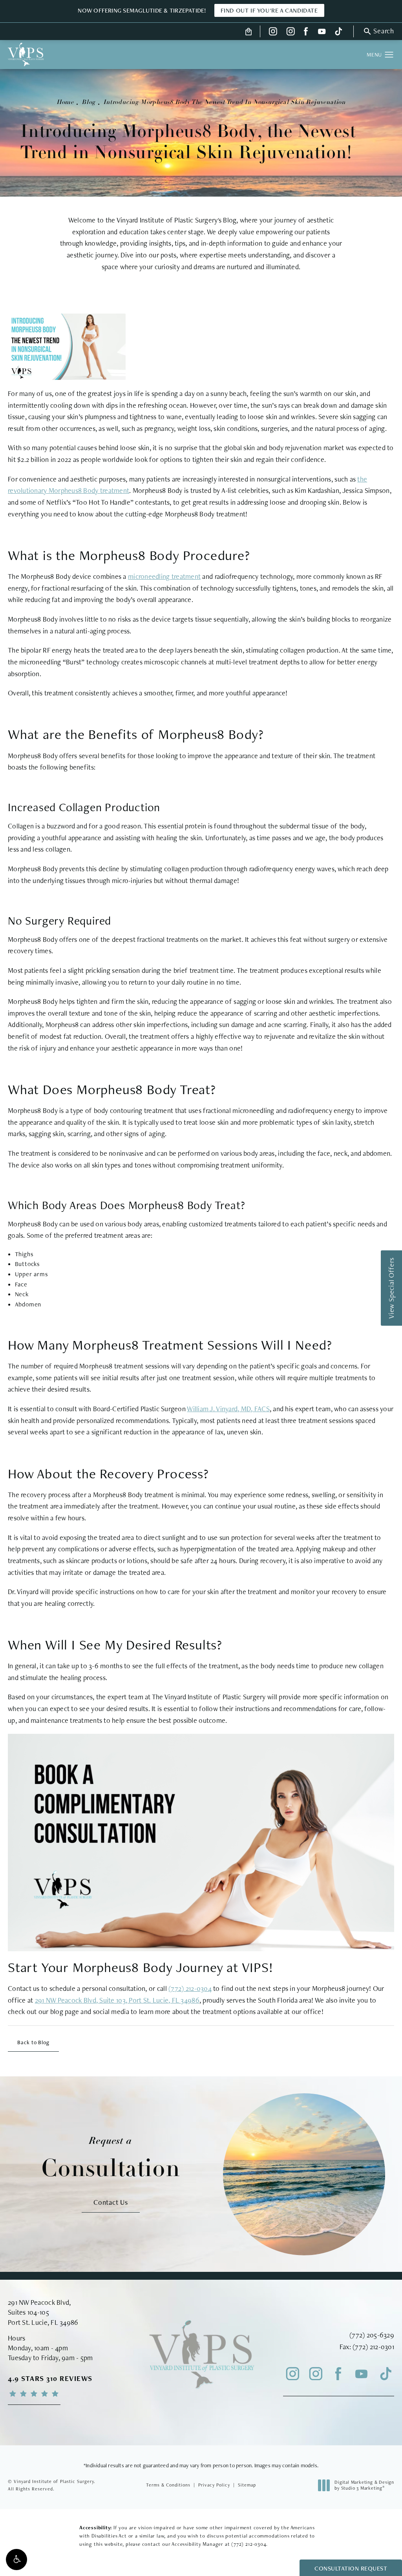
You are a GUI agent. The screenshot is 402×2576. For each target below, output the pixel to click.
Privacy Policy (214, 2485)
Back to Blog (33, 2042)
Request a (111, 2158)
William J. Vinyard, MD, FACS (228, 1409)
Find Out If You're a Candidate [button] (269, 10)
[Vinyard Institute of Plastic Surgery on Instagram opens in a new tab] (273, 31)
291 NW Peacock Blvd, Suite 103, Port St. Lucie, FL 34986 (117, 2000)
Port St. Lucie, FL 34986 (43, 2322)
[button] (16, 2560)
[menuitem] (273, 31)
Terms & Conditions (168, 2485)
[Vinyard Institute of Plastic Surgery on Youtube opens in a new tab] (322, 31)
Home (65, 102)
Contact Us (111, 2202)
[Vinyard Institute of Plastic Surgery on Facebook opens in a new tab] (306, 31)
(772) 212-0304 (190, 1988)
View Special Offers (391, 1288)
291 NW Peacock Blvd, (39, 2302)
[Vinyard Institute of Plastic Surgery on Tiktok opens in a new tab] (338, 31)
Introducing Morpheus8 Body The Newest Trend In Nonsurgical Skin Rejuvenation (224, 102)
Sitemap (247, 2485)
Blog (89, 102)
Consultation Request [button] (351, 2568)
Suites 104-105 (28, 2312)
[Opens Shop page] (249, 31)
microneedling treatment (164, 576)
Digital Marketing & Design (364, 2486)
